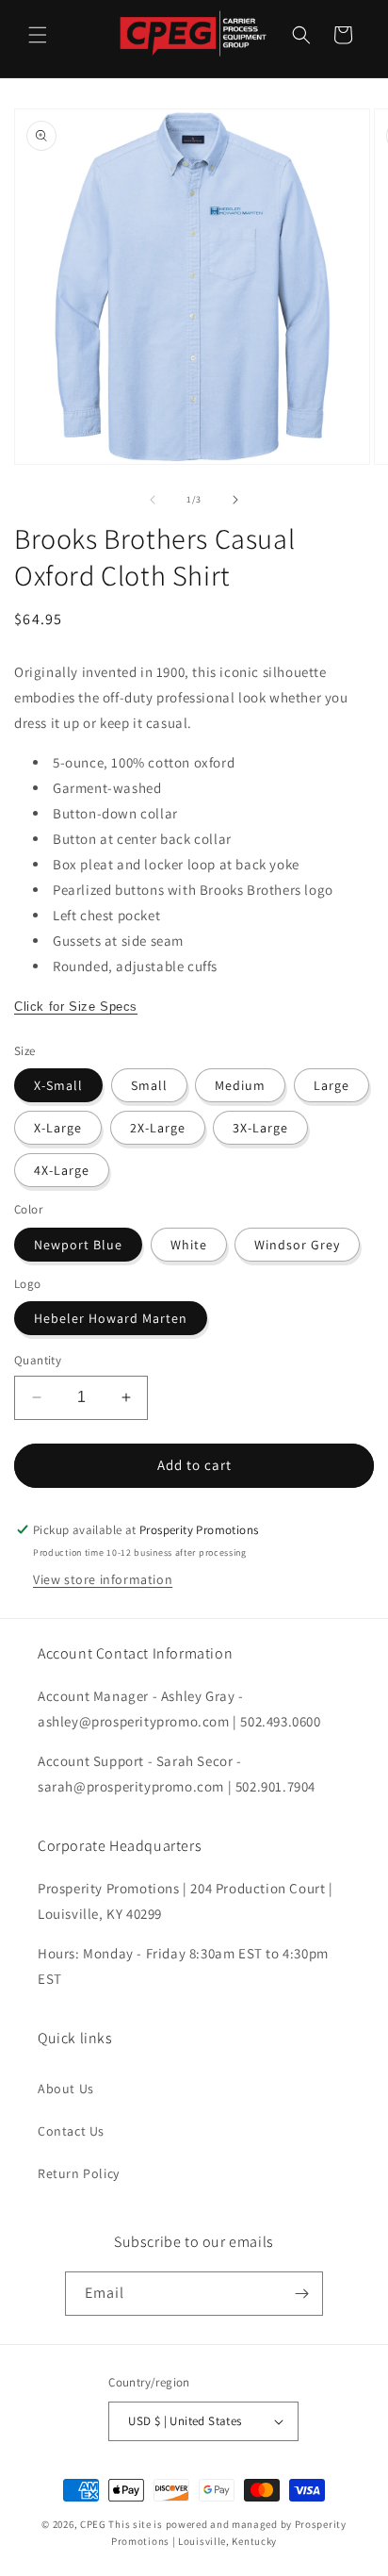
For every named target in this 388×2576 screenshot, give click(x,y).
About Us (66, 2089)
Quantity (38, 1360)
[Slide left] (153, 500)
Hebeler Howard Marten (111, 1318)
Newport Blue (78, 1245)
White (189, 1245)
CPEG (93, 2524)
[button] (38, 35)
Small (149, 1085)
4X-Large (62, 1170)
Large (331, 1085)
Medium (240, 1085)
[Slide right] (235, 500)
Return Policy (79, 2173)
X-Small (58, 1085)
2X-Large (158, 1128)
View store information (103, 1579)
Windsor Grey (297, 1245)
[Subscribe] (301, 2294)
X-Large (58, 1128)
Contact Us (71, 2131)
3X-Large (260, 1128)
